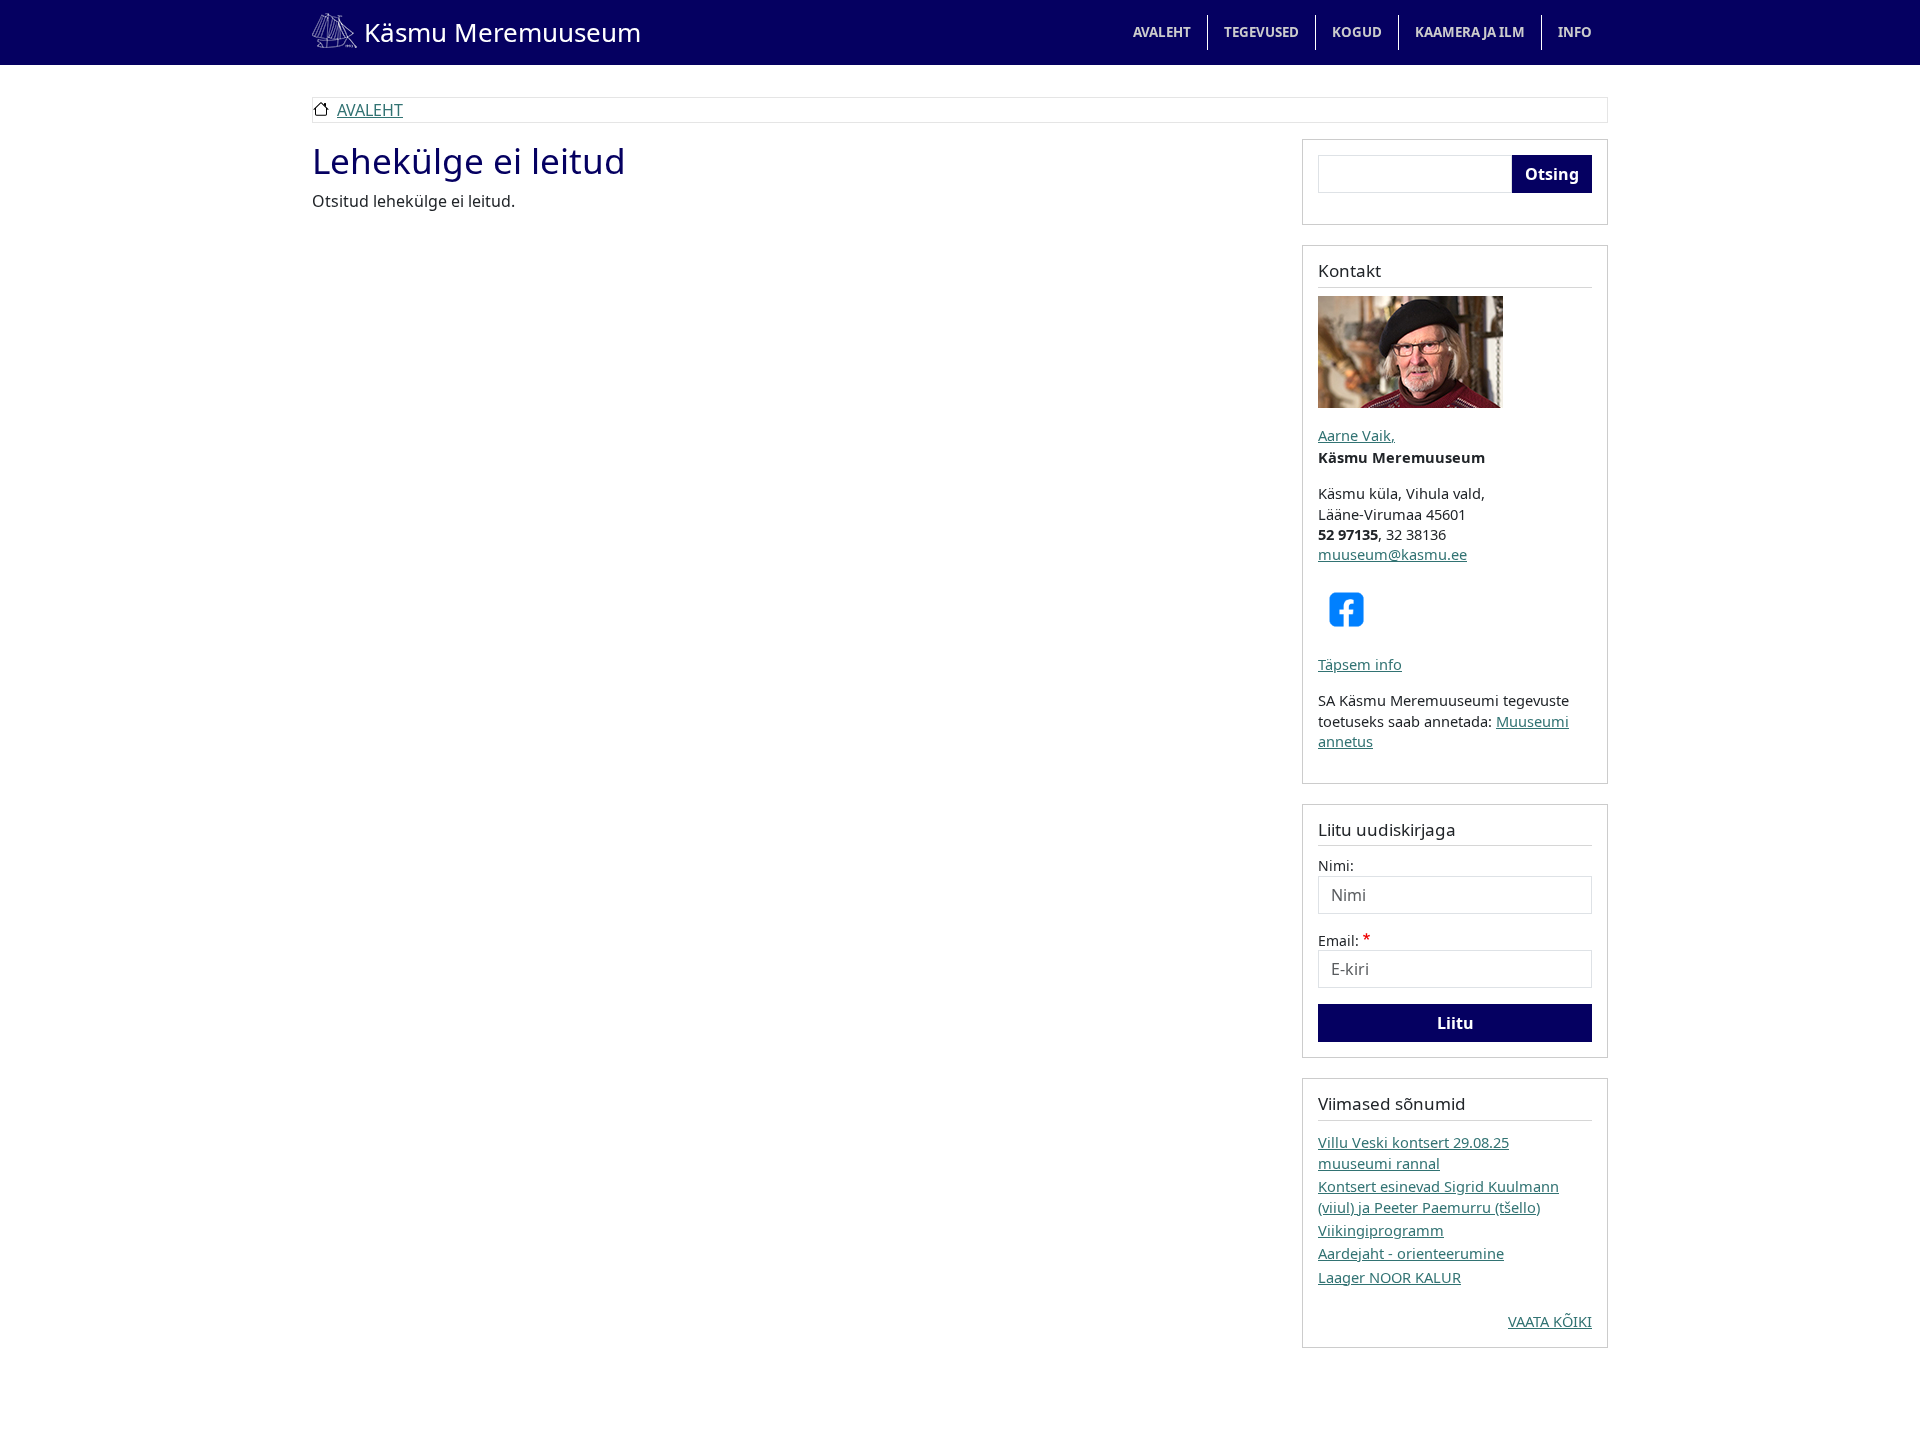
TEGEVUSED (1261, 32)
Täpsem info (1360, 664)
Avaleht (1162, 32)
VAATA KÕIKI (1550, 1321)
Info (1575, 32)
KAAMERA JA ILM (1470, 32)
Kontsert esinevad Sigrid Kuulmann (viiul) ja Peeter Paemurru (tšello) (1438, 1196)
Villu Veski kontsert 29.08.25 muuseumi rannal (1413, 1152)
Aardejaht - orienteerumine (1411, 1253)
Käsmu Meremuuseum (476, 32)
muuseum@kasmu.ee (1392, 554)
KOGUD (1357, 32)
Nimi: (1336, 865)
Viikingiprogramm (1381, 1230)
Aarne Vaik (1354, 435)
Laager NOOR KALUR (1389, 1277)
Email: (1338, 940)
